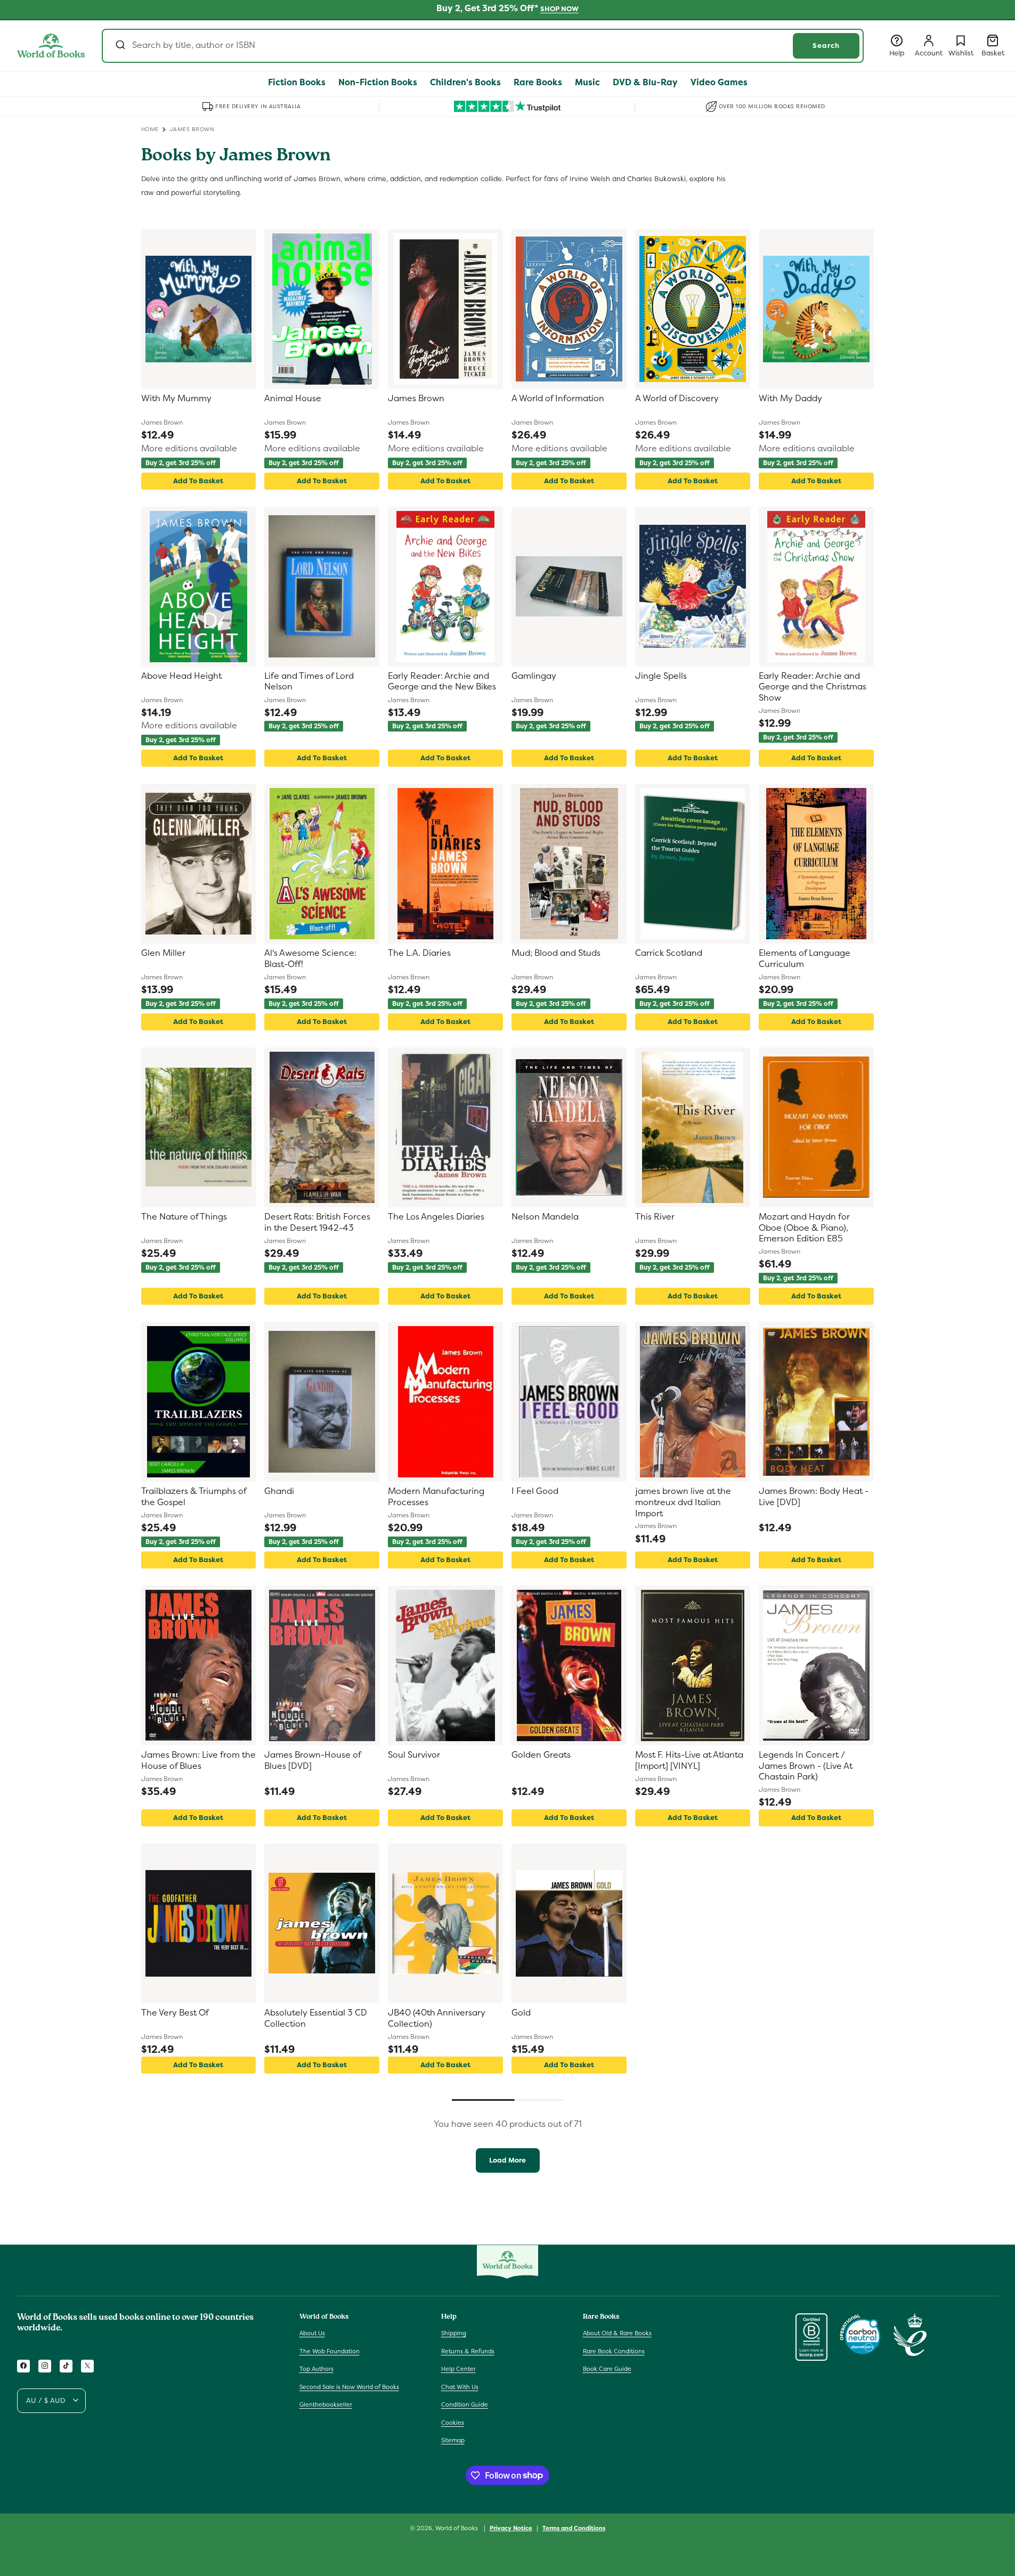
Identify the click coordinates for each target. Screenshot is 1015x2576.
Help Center (458, 2369)
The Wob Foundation (330, 2351)
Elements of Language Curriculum (805, 959)
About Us (312, 2333)
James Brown (416, 399)
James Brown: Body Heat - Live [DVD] (814, 1497)
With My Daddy (790, 399)
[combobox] (483, 46)
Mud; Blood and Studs (556, 953)
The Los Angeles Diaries (436, 1217)
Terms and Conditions (574, 2528)
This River (655, 1217)
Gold (521, 2013)
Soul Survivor (414, 1755)
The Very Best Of (175, 2013)
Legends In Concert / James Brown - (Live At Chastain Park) (806, 1766)
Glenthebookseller (326, 2404)
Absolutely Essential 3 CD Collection (316, 2018)
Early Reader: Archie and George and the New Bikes (442, 682)
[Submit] (120, 46)
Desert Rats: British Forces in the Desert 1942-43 (317, 1222)
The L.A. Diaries (419, 953)
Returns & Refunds (468, 2351)
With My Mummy (176, 399)
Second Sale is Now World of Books (349, 2386)
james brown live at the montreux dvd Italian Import (683, 1502)
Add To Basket (198, 481)
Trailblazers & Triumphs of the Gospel (194, 1497)
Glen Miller (163, 953)
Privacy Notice (511, 2528)
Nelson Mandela (545, 1217)
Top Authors (316, 2369)
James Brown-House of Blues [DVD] (312, 1761)
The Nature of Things (184, 1217)
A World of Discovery (677, 399)
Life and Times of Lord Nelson (309, 682)
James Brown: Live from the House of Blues (198, 1761)
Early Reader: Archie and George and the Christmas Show (813, 687)
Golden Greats (541, 1755)
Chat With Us (460, 2386)
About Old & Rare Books (617, 2333)
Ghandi (279, 1491)
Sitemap (453, 2440)
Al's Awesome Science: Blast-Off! (310, 959)
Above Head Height (181, 676)
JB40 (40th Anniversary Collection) (437, 2018)
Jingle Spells (661, 676)
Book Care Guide (607, 2369)
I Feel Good (535, 1491)
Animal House (293, 399)
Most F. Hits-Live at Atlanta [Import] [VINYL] (689, 1761)
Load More (507, 2160)
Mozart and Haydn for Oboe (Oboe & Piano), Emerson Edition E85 (804, 1228)
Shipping (454, 2333)
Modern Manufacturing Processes (436, 1497)
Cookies (453, 2422)
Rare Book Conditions (614, 2351)
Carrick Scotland (669, 953)
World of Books (457, 2528)
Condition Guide (465, 2404)
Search (826, 46)
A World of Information (558, 399)
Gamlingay (534, 676)
